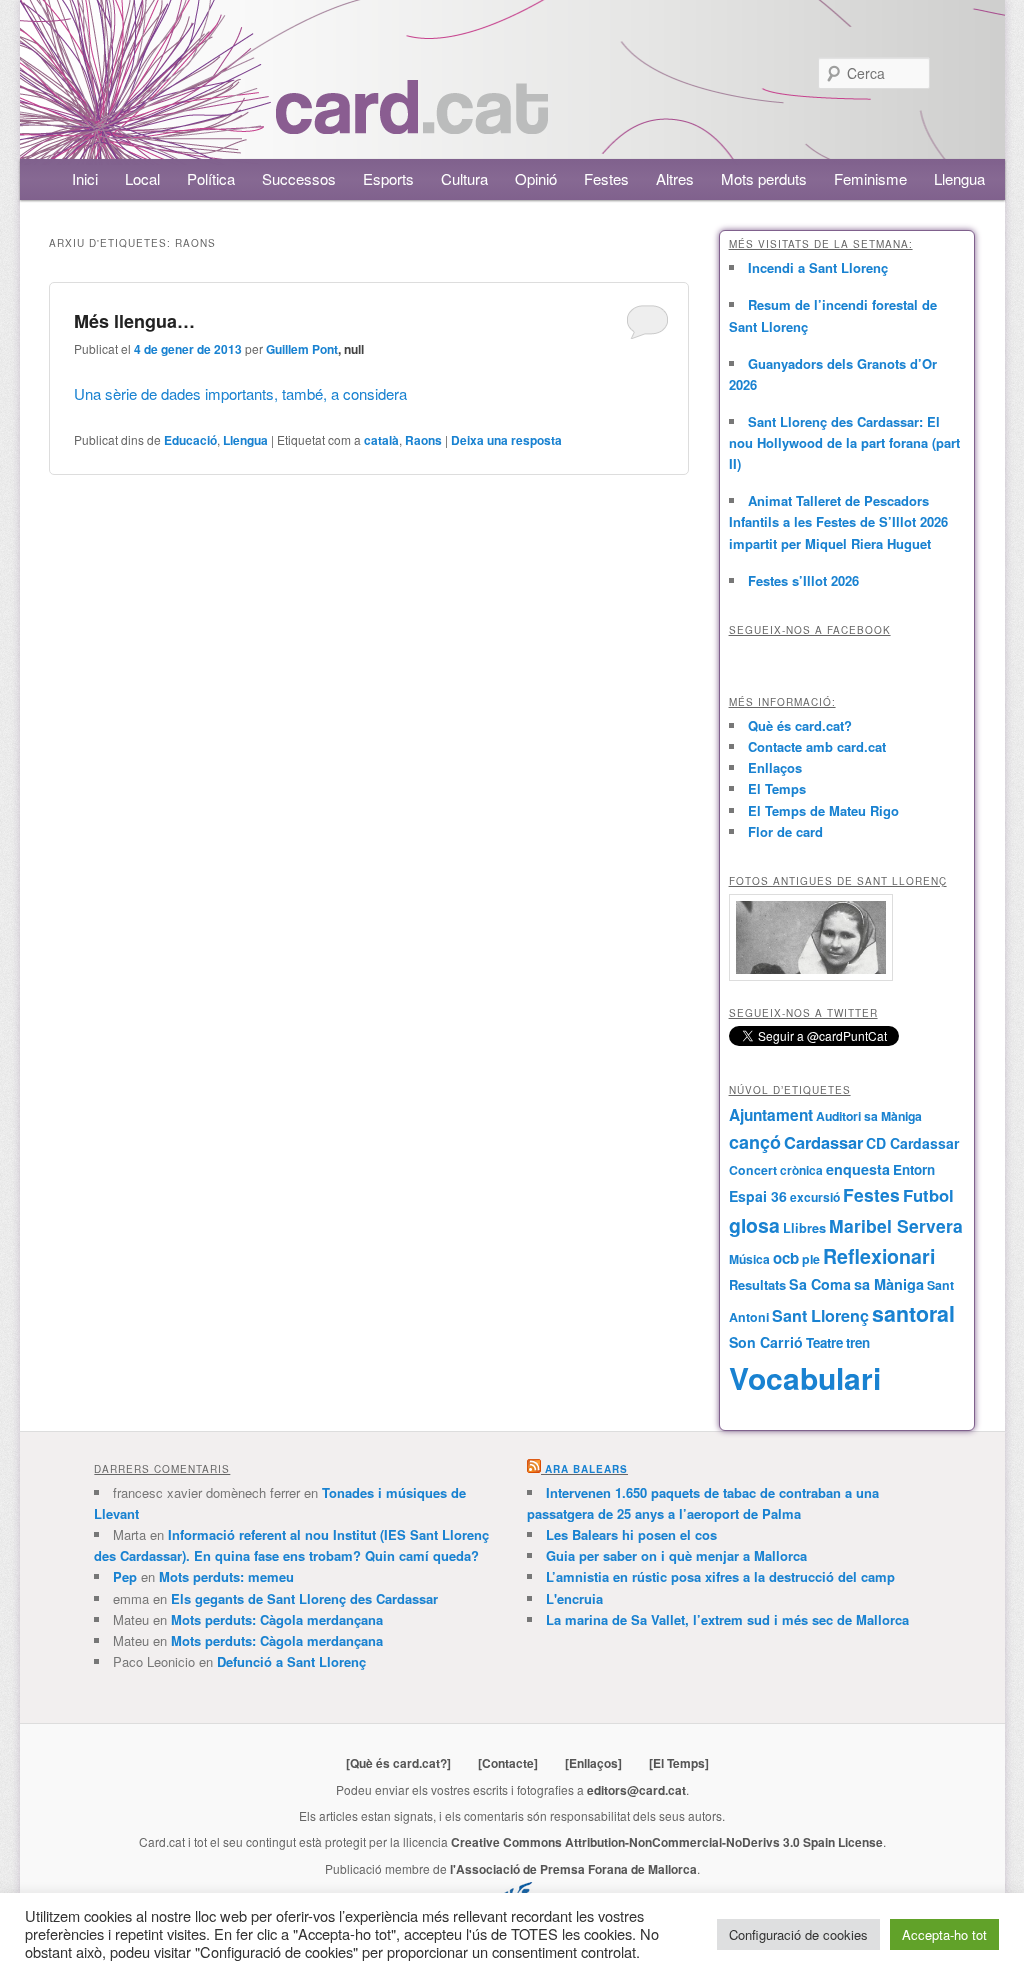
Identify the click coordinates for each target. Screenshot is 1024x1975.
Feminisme (870, 178)
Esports (388, 178)
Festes (606, 178)
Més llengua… (134, 321)
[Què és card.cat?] (398, 1763)
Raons (423, 440)
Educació (190, 440)
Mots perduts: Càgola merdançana (277, 1619)
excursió (815, 1197)
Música (749, 1259)
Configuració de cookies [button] (798, 1934)
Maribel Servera (896, 1225)
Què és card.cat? (800, 725)
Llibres (804, 1228)
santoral (913, 1313)
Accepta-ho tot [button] (944, 1934)
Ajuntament (771, 1115)
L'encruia (574, 1598)
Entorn (914, 1169)
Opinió (536, 178)
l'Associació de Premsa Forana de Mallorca (573, 1869)
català (381, 440)
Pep (125, 1576)
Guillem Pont (302, 349)
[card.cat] (412, 122)
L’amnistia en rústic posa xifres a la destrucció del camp (720, 1576)
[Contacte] (508, 1763)
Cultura (464, 178)
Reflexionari (879, 1256)
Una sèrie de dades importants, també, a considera (240, 393)
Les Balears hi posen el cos (631, 1534)
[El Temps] (679, 1763)
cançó (755, 1142)
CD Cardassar (912, 1143)
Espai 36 (758, 1196)
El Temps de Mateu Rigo (823, 810)
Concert (753, 1170)
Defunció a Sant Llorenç (291, 1661)
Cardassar (823, 1142)
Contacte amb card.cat (817, 746)
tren (858, 1342)
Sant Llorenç (820, 1315)
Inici (85, 178)
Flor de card (785, 831)
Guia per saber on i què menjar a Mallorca (676, 1555)
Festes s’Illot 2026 (803, 580)
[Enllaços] (593, 1763)
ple (811, 1259)
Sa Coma (820, 1284)
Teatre (824, 1342)
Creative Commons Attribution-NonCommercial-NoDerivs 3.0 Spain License (667, 1842)
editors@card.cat (636, 1790)
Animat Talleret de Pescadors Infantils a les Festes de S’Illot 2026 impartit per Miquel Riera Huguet (838, 521)
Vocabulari (805, 1377)
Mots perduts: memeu (226, 1576)
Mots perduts (764, 178)
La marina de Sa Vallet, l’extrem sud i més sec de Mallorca (727, 1619)
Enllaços (775, 767)
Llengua (959, 178)
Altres (675, 178)
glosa (754, 1225)
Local (142, 178)
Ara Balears (586, 1469)
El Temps (777, 788)
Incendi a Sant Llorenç (818, 267)
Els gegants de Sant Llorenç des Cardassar (304, 1598)
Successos (299, 178)
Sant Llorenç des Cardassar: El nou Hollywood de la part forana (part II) (844, 442)
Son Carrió (766, 1342)
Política (211, 178)
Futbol (928, 1195)
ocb (786, 1258)
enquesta (858, 1169)
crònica (801, 1170)
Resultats (757, 1284)
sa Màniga (889, 1284)
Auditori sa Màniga (869, 1116)
